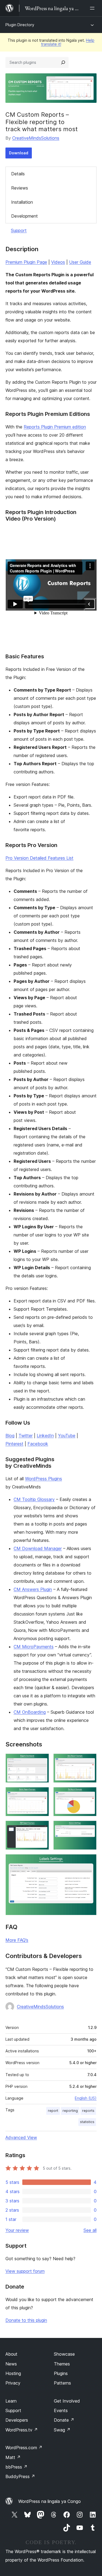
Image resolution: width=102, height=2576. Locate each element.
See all (90, 2230)
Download (19, 153)
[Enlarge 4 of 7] (89, 1794)
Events (61, 2410)
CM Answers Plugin (33, 1589)
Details (18, 174)
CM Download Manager (38, 1548)
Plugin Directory (20, 25)
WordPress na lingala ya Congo (50, 2501)
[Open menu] (93, 8)
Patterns (62, 2383)
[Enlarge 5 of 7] (42, 1828)
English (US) (86, 2098)
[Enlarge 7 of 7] (89, 1862)
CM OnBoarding (30, 1712)
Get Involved (67, 2401)
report (53, 2111)
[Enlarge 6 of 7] (89, 1828)
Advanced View (21, 2137)
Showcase (64, 2354)
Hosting (13, 2373)
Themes (62, 2364)
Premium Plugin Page (26, 262)
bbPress (16, 2467)
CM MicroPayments (34, 1647)
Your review (17, 2230)
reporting (70, 2111)
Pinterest (14, 1444)
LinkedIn (45, 1436)
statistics (87, 2122)
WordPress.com (24, 2448)
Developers (17, 2420)
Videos (58, 262)
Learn (11, 2401)
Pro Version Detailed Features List (39, 858)
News (11, 2364)
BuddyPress (20, 2476)
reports (88, 2111)
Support (19, 230)
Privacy (13, 2383)
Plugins (61, 2373)
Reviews (20, 188)
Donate (64, 2420)
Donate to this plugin (26, 2320)
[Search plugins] (63, 62)
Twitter (26, 1436)
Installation (22, 202)
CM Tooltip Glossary (34, 1499)
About (11, 2354)
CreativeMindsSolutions (36, 138)
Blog (10, 1436)
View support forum (25, 2271)
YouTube (67, 1436)
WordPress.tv (22, 2430)
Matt (13, 2457)
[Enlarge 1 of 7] (42, 1761)
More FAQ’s (17, 1940)
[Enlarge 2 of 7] (89, 1761)
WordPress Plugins (44, 1479)
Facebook (38, 1444)
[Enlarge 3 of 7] (42, 1794)
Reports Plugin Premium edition (55, 427)
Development (24, 216)
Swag (62, 2430)
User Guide (80, 262)
